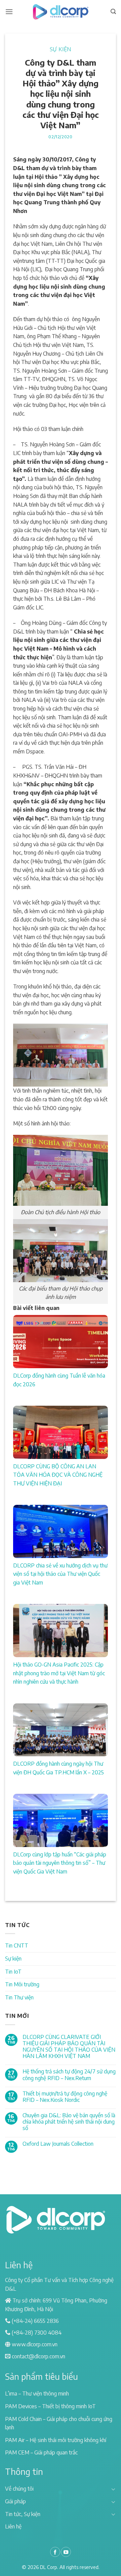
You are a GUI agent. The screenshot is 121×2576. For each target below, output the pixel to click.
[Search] (113, 12)
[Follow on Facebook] (55, 2552)
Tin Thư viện (19, 1997)
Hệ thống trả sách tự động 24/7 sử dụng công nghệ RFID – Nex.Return (69, 2075)
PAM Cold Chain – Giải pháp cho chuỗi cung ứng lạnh (59, 2423)
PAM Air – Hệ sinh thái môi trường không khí (56, 2440)
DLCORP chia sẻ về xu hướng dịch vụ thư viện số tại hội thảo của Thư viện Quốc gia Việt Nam (60, 1574)
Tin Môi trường (22, 1984)
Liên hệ (13, 2526)
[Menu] (9, 12)
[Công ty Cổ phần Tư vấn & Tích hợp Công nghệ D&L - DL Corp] (61, 12)
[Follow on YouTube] (66, 2552)
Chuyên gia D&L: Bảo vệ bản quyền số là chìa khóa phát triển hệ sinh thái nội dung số (69, 2122)
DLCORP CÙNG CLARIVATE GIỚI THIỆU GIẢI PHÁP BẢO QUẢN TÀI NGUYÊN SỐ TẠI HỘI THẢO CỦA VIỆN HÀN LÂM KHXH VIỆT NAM (69, 2047)
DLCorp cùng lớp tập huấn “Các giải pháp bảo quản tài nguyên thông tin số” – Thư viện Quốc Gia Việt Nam (60, 1863)
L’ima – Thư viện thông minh (37, 2394)
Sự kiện (61, 49)
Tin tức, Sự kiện (23, 2514)
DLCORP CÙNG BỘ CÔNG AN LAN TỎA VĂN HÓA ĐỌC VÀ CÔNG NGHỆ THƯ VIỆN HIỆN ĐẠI (58, 1475)
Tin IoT (13, 1972)
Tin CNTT (17, 1945)
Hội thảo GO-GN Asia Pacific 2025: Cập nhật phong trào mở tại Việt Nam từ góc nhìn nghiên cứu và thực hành (59, 1673)
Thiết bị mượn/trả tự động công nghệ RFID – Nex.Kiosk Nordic (65, 2097)
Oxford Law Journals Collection (58, 2144)
